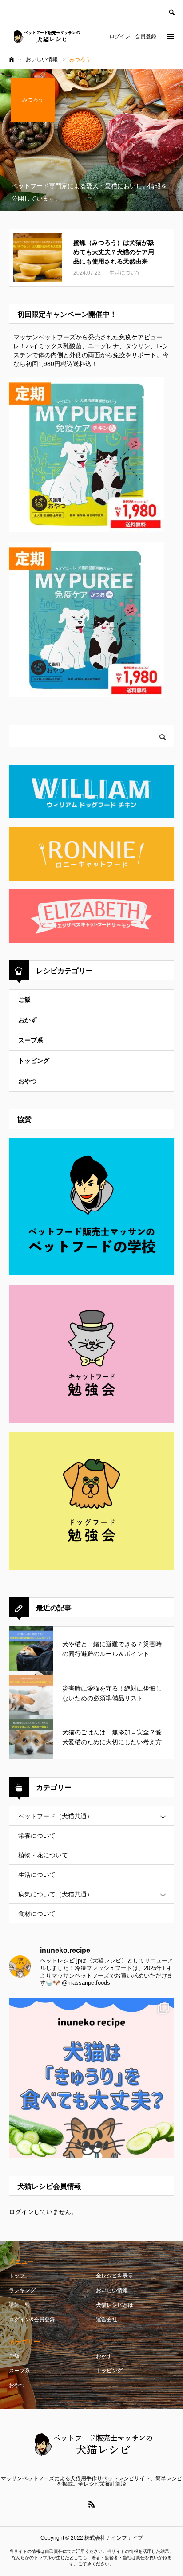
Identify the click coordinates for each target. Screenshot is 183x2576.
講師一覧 (20, 2305)
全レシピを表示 (115, 2276)
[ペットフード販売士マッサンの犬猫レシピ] (46, 37)
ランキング (22, 2290)
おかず (28, 1020)
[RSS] (91, 2504)
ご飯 (24, 999)
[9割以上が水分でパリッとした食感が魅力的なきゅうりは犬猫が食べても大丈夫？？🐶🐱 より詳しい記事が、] (91, 2080)
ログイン (120, 36)
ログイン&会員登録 (32, 2320)
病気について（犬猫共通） (56, 1894)
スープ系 (31, 1040)
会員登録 (146, 36)
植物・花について (43, 1855)
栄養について (37, 1836)
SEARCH (171, 11)
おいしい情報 (112, 2290)
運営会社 (107, 2320)
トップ (17, 2276)
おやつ (28, 1081)
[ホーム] (12, 59)
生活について (37, 1875)
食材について (37, 1914)
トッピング (34, 1061)
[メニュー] (170, 36)
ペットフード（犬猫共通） (56, 1816)
